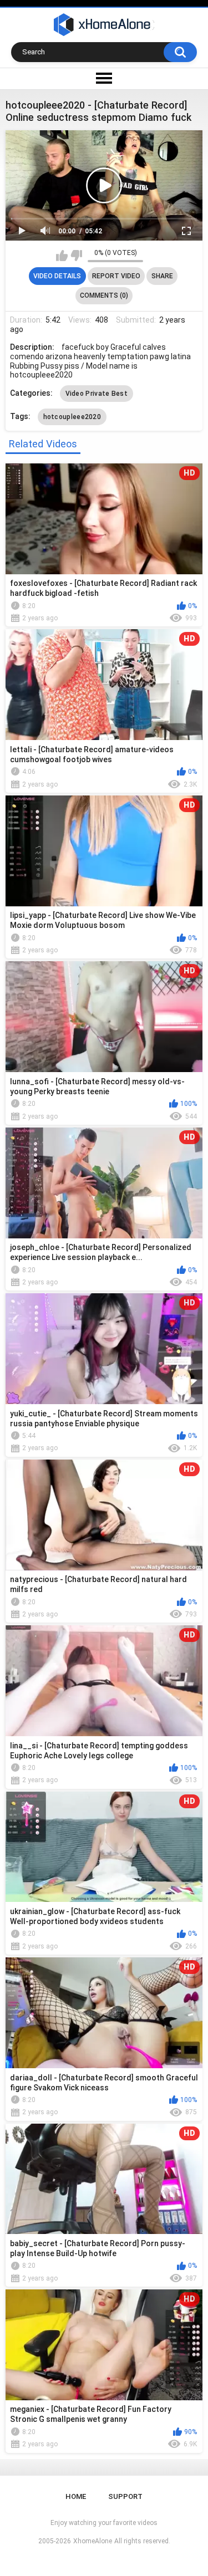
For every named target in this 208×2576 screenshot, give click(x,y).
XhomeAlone (93, 2541)
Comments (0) (104, 295)
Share (162, 276)
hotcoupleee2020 (72, 417)
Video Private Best (97, 394)
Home (76, 2496)
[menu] (104, 79)
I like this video (62, 256)
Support (125, 2496)
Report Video (116, 276)
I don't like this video (76, 256)
